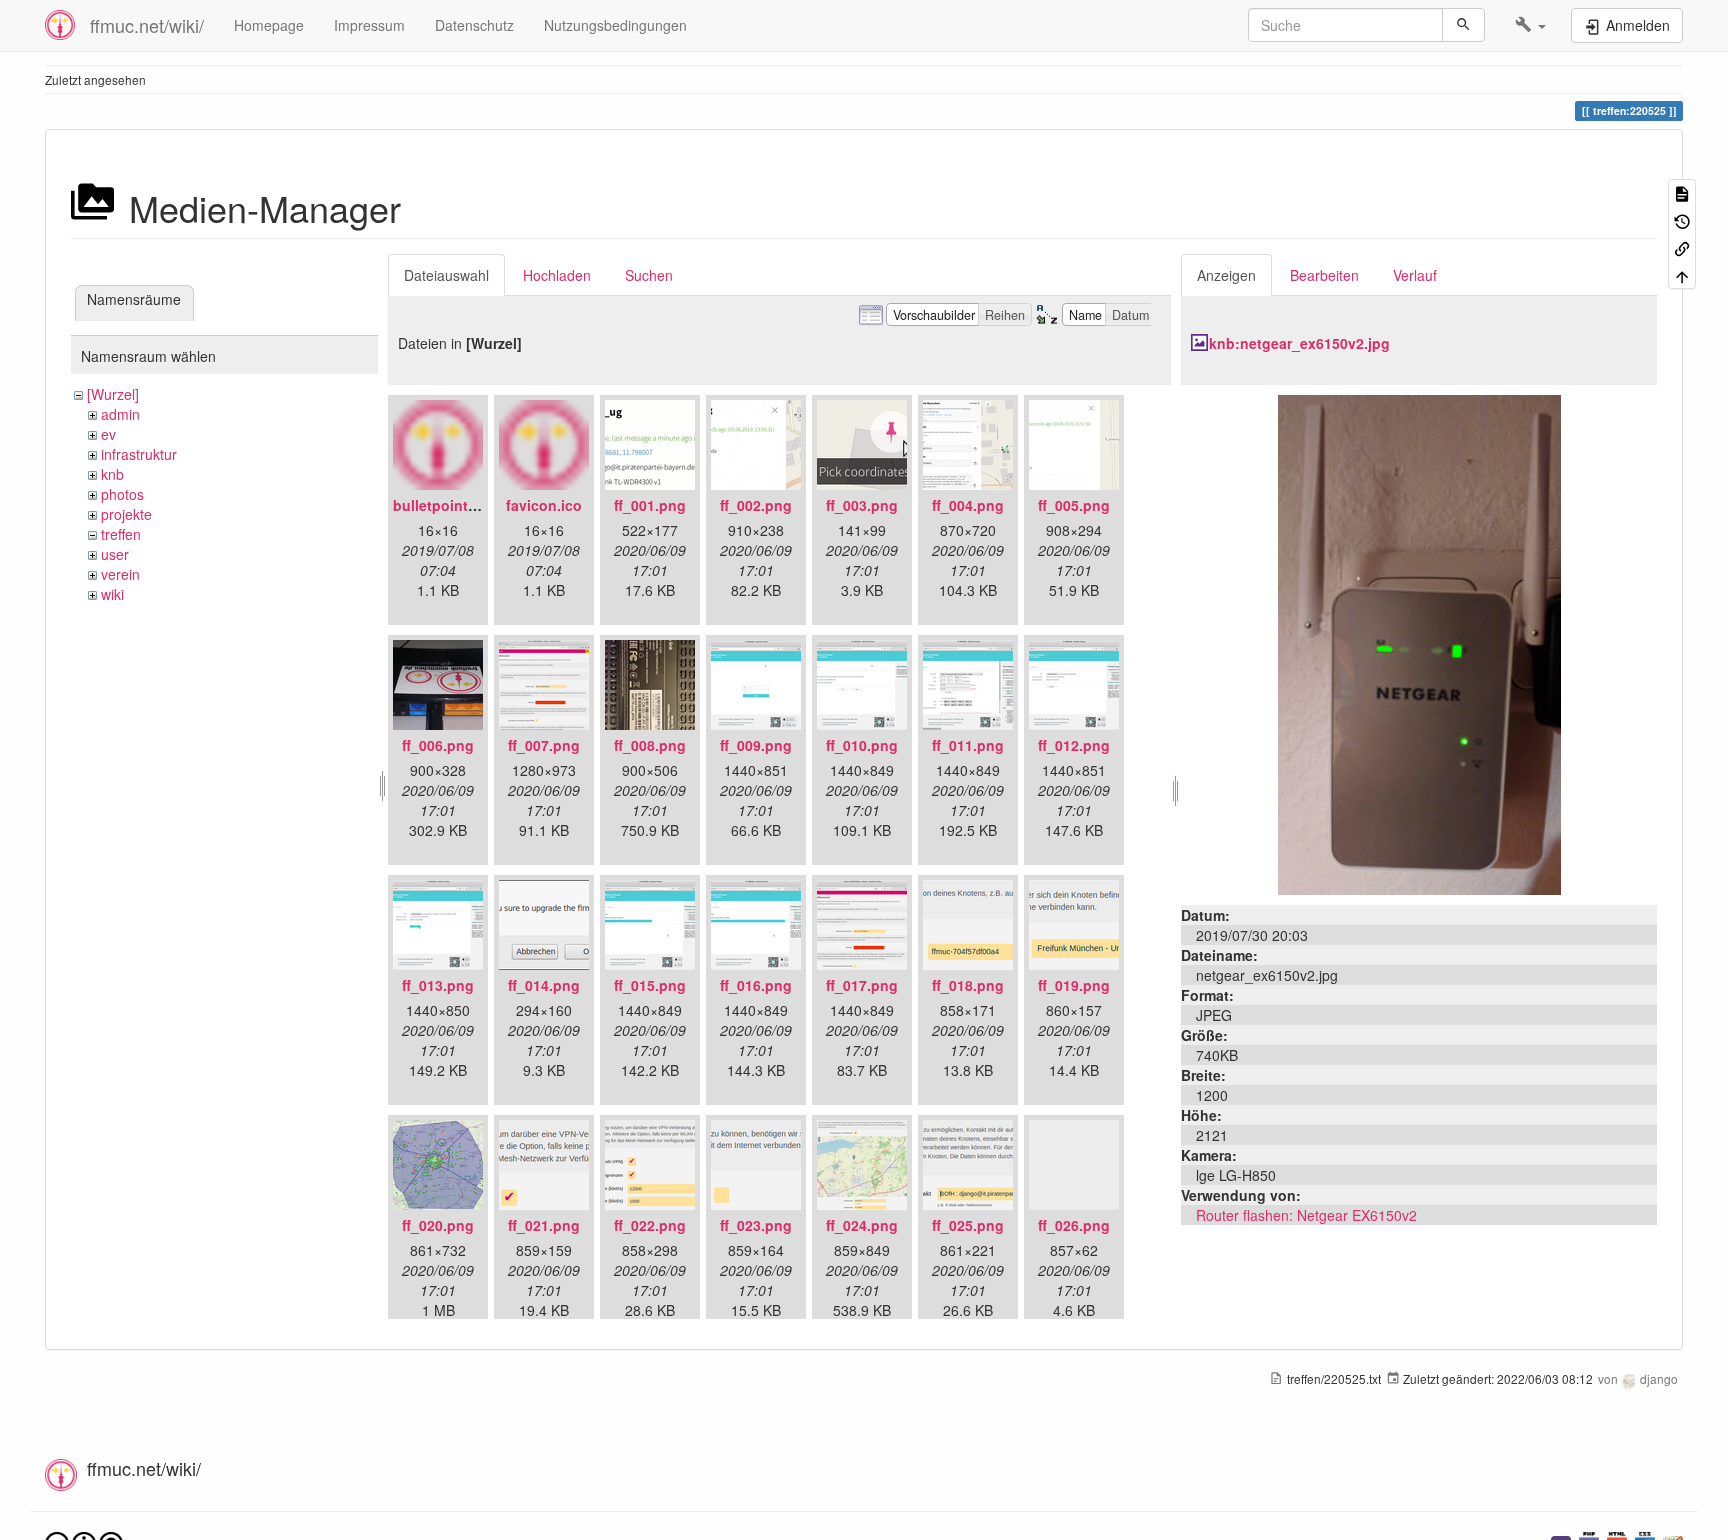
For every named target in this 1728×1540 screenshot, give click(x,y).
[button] (1530, 25)
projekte (126, 514)
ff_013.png (438, 985)
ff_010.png (862, 745)
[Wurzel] (113, 394)
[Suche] (1463, 25)
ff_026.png (1074, 1225)
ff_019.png (1074, 985)
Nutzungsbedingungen (615, 25)
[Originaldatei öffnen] (1419, 643)
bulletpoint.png (446, 505)
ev (108, 434)
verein (120, 574)
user (115, 554)
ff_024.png (862, 1225)
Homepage (269, 25)
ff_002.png (756, 505)
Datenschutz (474, 25)
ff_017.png (862, 985)
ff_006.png (438, 745)
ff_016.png (756, 985)
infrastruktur (139, 454)
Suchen (649, 275)
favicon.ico (544, 505)
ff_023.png (756, 1225)
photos (122, 494)
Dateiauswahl (446, 275)
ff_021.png (544, 1225)
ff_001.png (650, 505)
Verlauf (1415, 275)
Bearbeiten (1324, 275)
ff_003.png (862, 505)
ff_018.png (968, 985)
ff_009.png (756, 745)
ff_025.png (968, 1225)
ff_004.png (968, 505)
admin (120, 414)
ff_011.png (968, 745)
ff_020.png (438, 1225)
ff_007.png (544, 745)
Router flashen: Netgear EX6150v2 (1306, 1215)
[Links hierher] (1682, 247)
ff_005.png (1074, 505)
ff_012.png (1074, 745)
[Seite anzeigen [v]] (1682, 192)
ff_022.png (650, 1225)
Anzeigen (1226, 275)
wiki (112, 594)
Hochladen (557, 275)
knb (112, 474)
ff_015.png (650, 985)
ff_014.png (544, 985)
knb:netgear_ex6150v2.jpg (1299, 343)
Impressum (369, 25)
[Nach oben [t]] (1682, 274)
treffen (121, 534)
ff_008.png (650, 745)
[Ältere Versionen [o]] (1682, 219)
